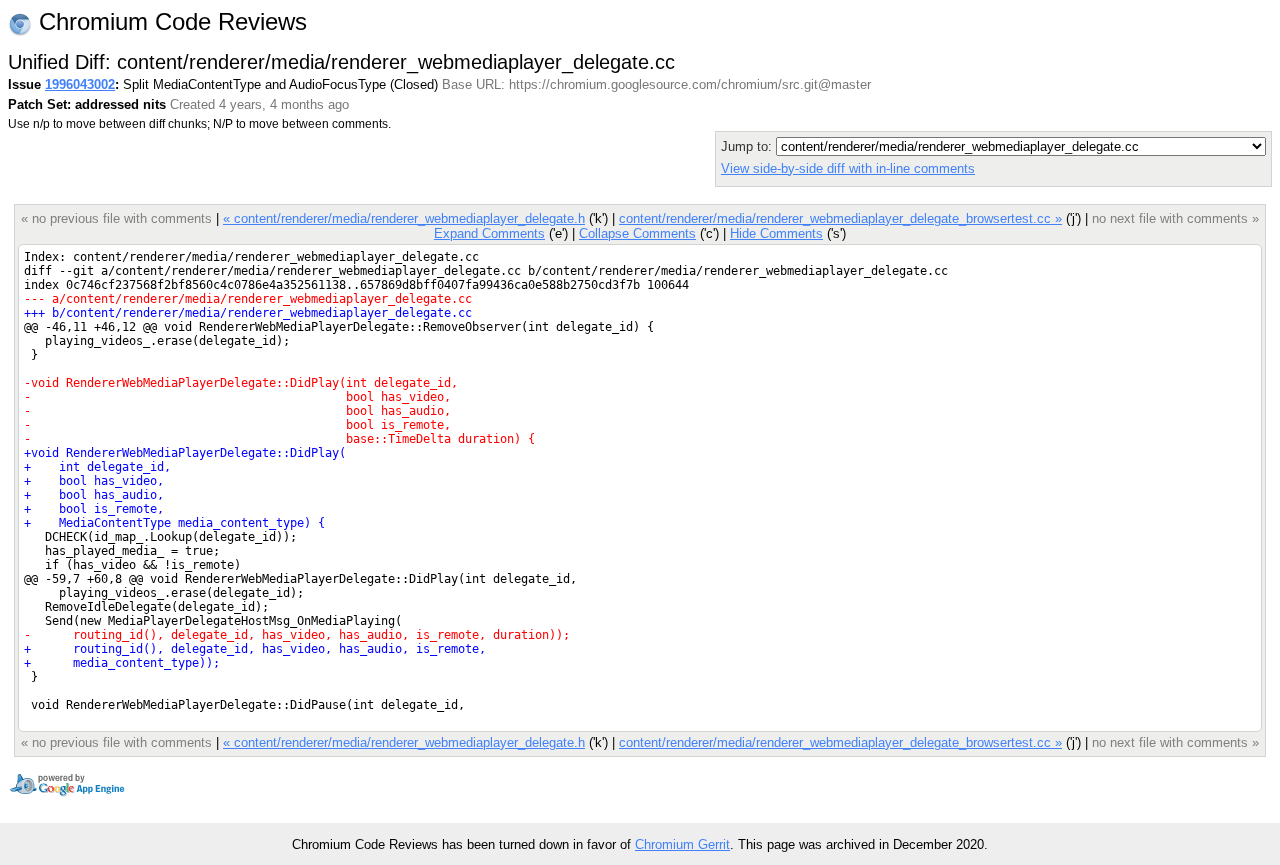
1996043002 (80, 84)
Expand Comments (489, 233)
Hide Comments (776, 233)
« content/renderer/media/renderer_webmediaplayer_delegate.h (404, 218)
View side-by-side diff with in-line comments (848, 168)
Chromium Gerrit (682, 844)
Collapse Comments (637, 233)
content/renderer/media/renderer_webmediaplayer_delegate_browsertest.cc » (840, 218)
